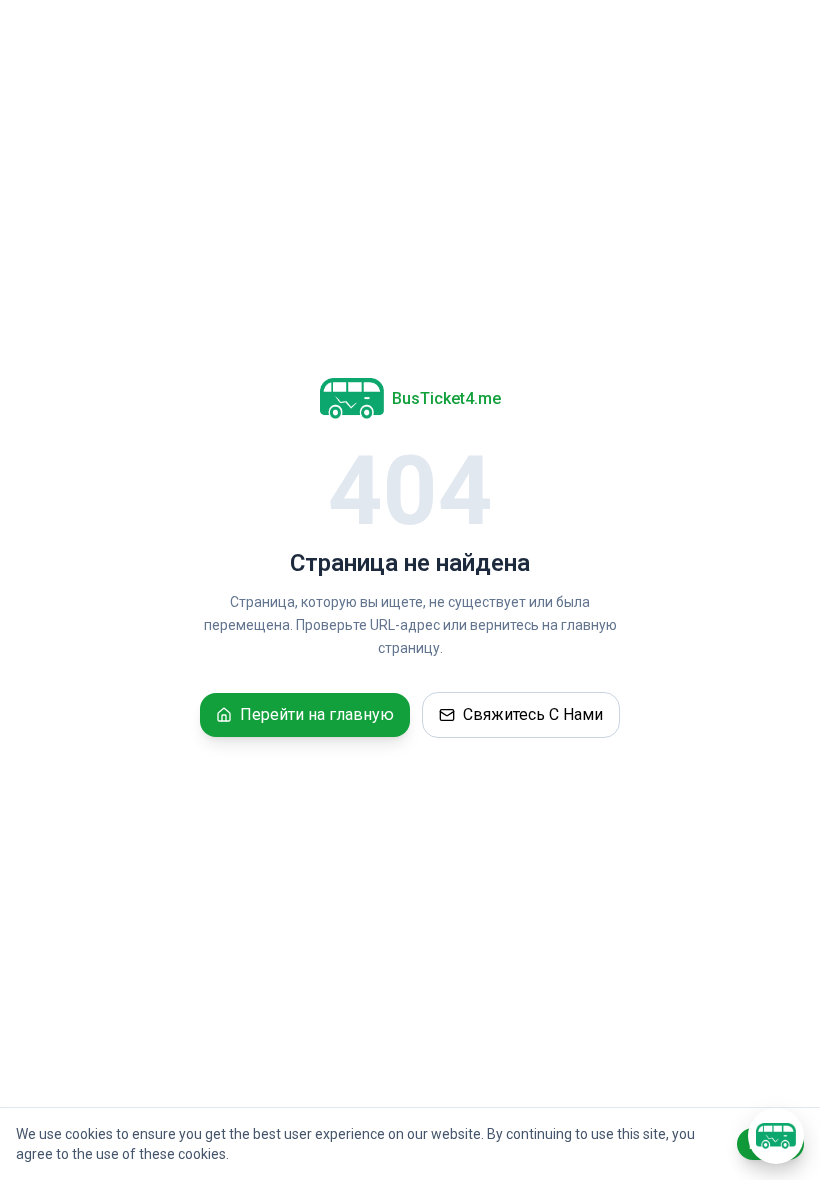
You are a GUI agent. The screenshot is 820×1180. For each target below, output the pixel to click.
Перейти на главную (317, 714)
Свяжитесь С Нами (533, 714)
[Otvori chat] (776, 1136)
